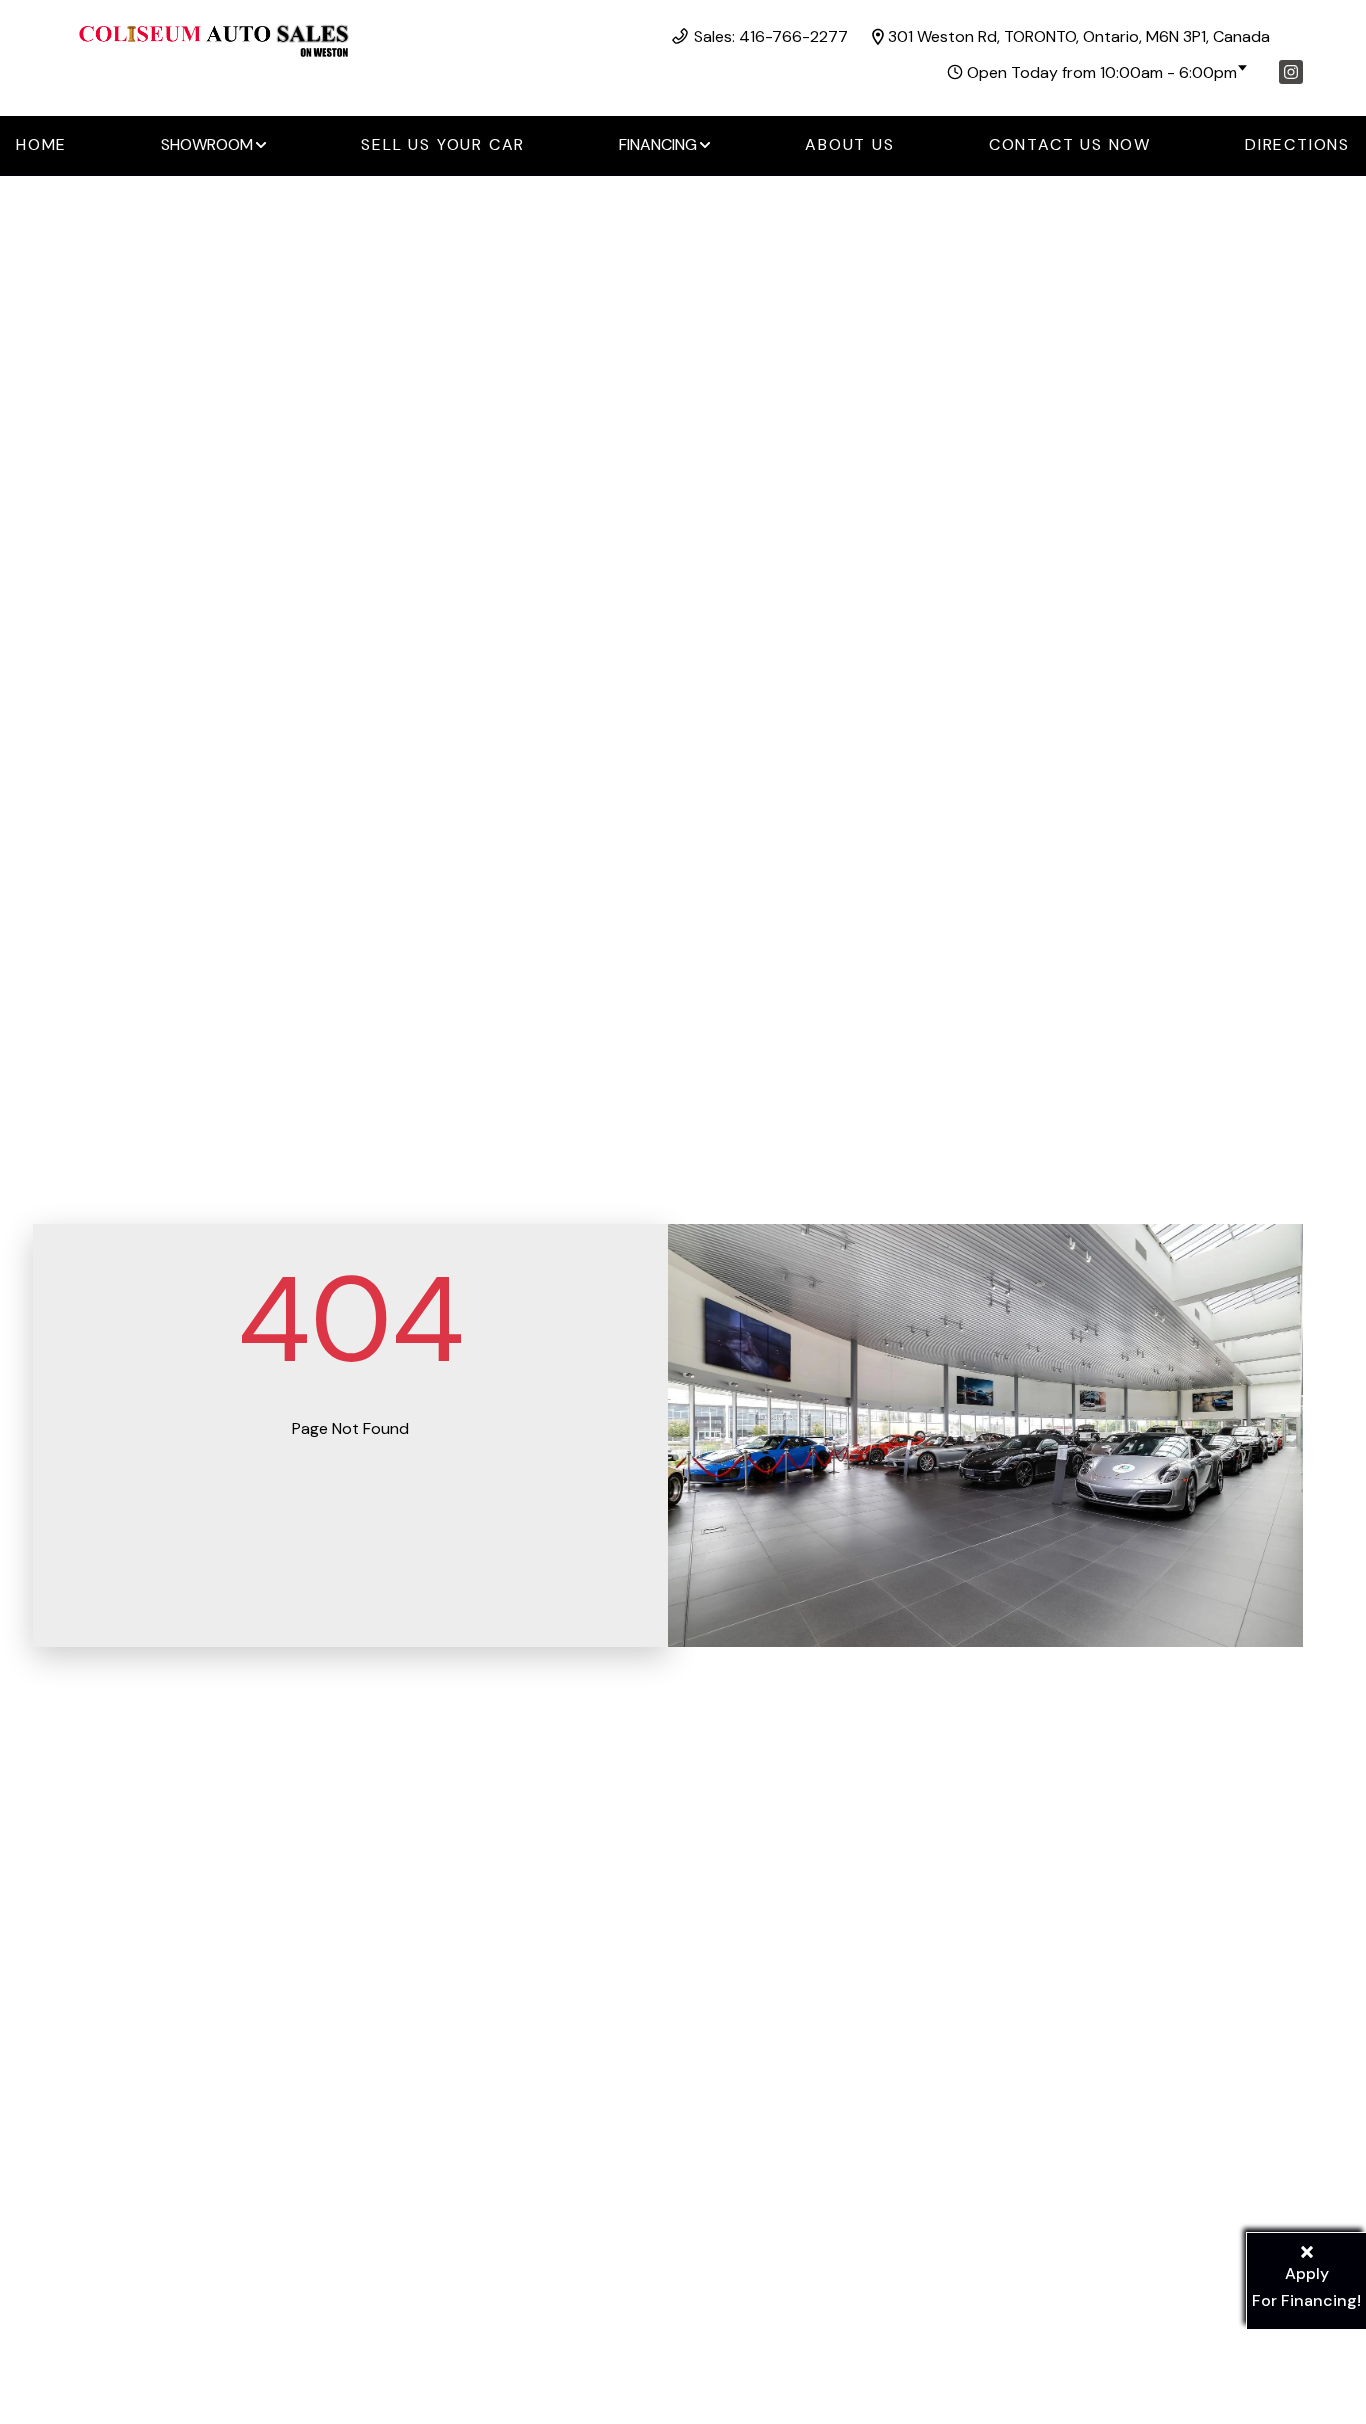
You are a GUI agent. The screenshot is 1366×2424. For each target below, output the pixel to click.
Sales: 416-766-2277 (771, 36)
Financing (658, 144)
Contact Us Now (1070, 144)
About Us (849, 144)
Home (41, 144)
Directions (1297, 144)
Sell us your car (443, 144)
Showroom (207, 144)
